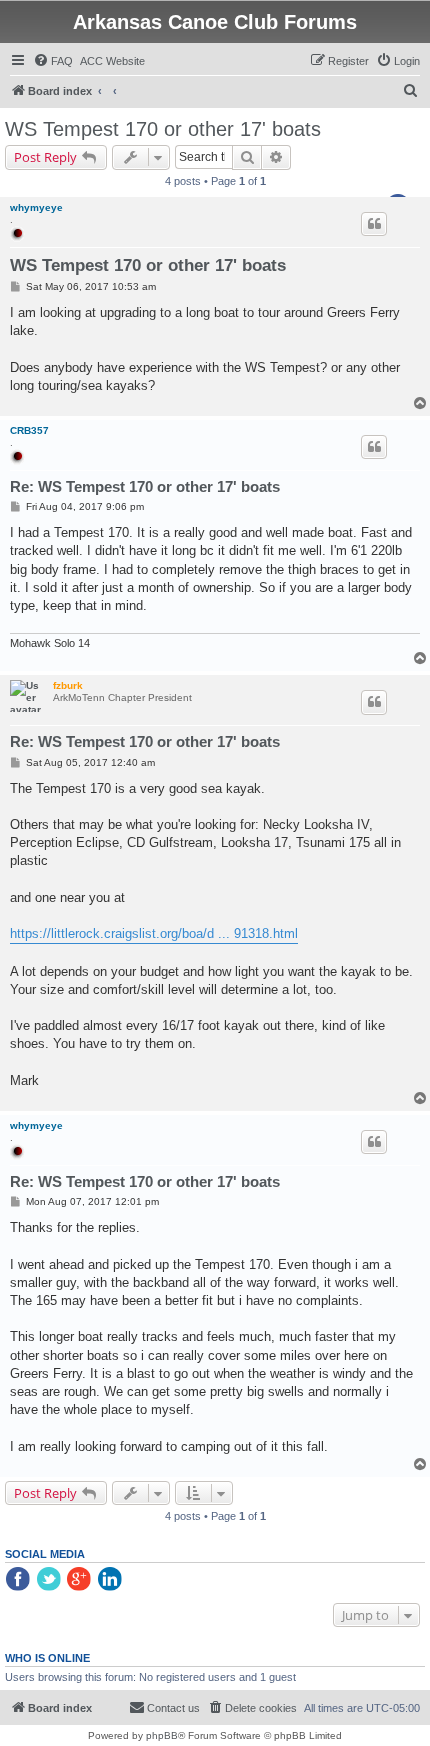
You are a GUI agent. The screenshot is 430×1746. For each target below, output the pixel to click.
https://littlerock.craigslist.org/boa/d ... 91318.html (154, 933)
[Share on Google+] (81, 1580)
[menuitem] (53, 61)
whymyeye (36, 207)
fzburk (68, 685)
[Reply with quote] (374, 224)
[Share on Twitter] (50, 1580)
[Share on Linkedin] (112, 1580)
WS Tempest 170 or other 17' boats (163, 129)
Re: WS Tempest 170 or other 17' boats (145, 486)
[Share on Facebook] (19, 1580)
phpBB (162, 1735)
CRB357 (29, 430)
